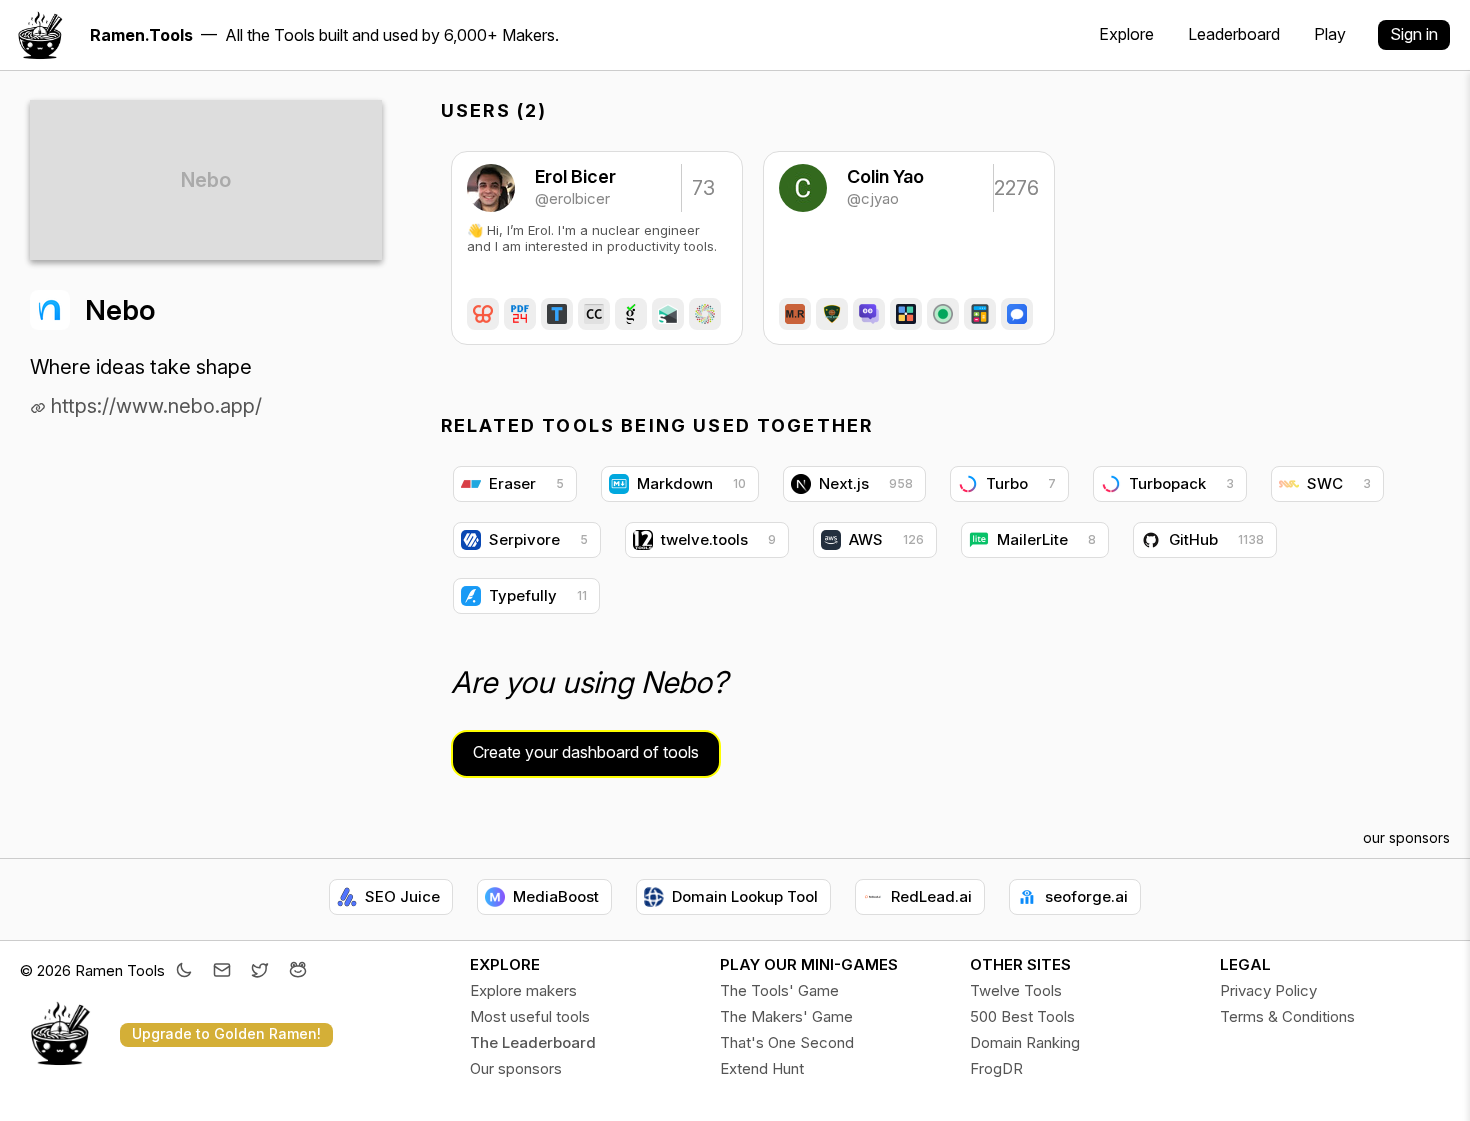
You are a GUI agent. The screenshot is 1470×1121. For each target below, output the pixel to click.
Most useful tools (530, 1016)
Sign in (1414, 34)
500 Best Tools (1022, 1016)
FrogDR (996, 1068)
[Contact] (222, 972)
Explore (1126, 34)
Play (1330, 34)
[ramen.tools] (40, 35)
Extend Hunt (762, 1068)
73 (703, 188)
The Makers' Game (786, 1016)
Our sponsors (516, 1068)
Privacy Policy (1268, 990)
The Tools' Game (779, 990)
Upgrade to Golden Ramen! (226, 1033)
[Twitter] (260, 972)
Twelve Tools (1016, 990)
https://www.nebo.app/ (154, 406)
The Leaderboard (533, 1042)
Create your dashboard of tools (586, 752)
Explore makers (523, 990)
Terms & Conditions (1287, 1016)
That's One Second (787, 1042)
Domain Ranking (1025, 1042)
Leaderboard (1234, 34)
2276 (1015, 188)
